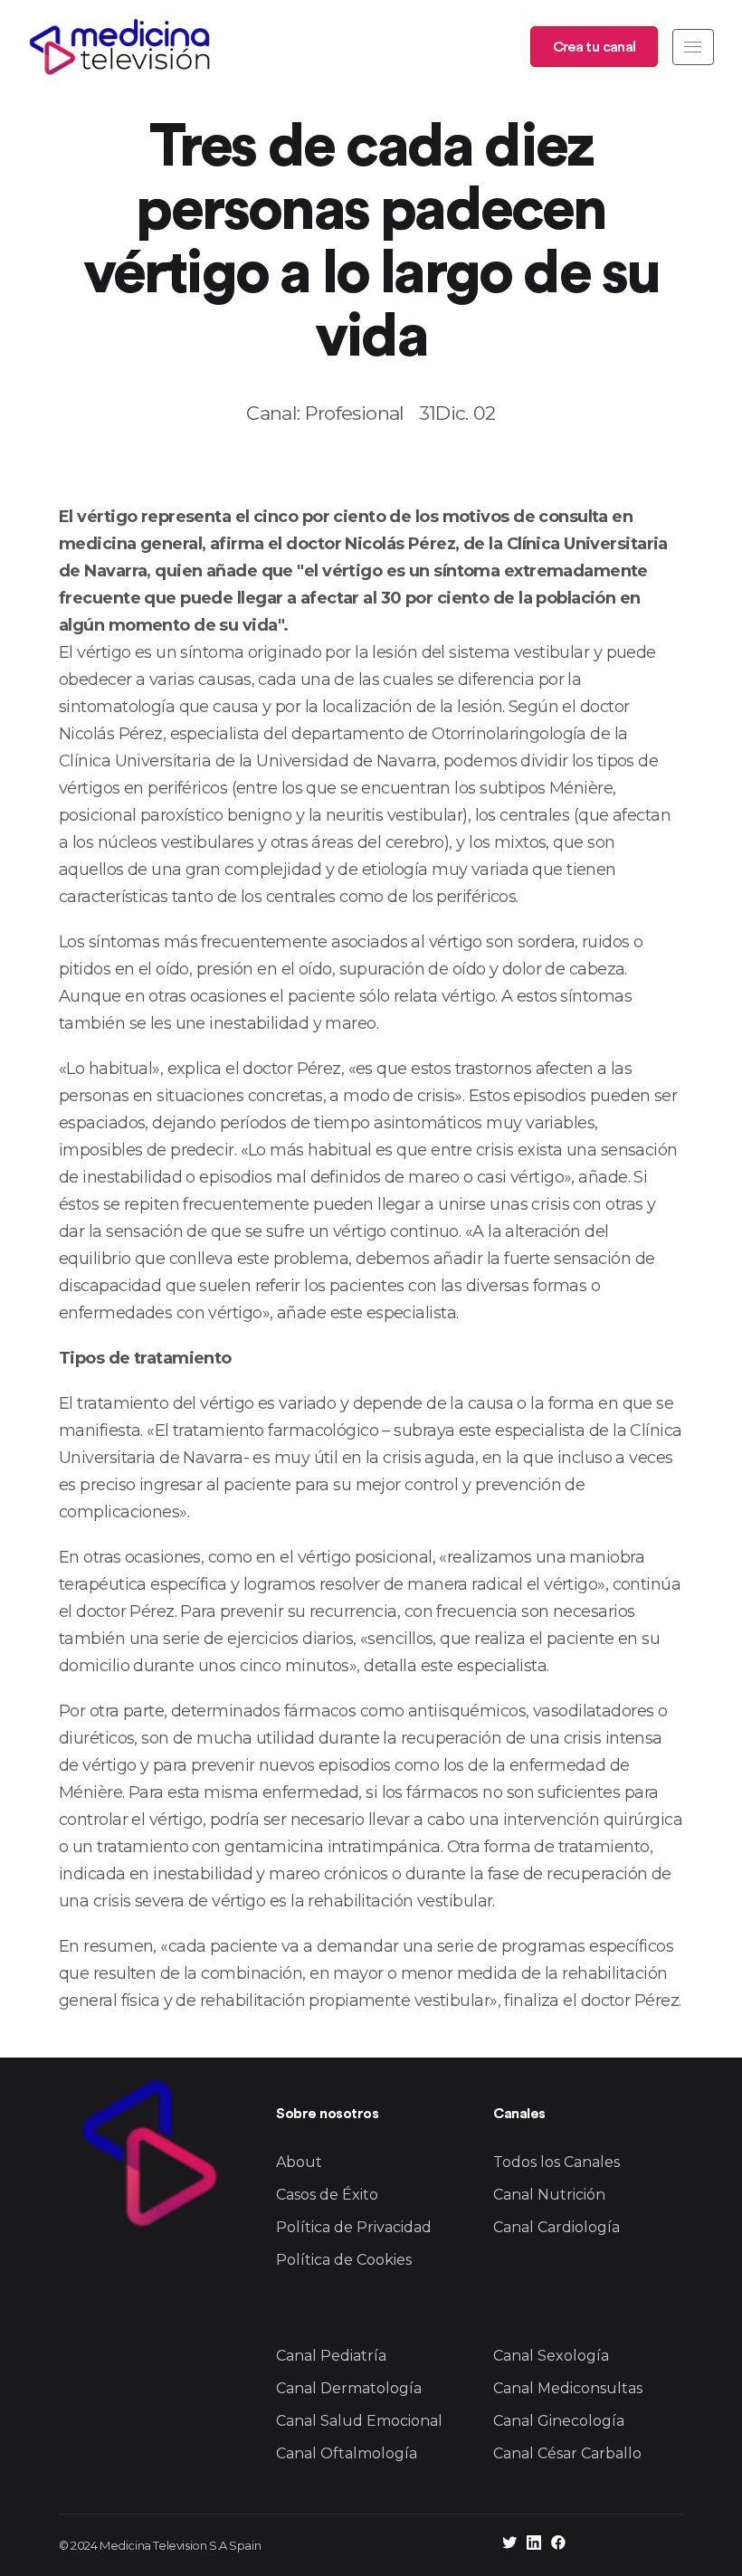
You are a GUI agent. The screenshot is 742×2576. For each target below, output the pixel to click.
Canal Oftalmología (347, 2453)
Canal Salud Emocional (359, 2421)
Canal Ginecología (559, 2421)
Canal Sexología (551, 2356)
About (299, 2162)
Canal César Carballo (567, 2453)
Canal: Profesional (325, 413)
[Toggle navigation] (693, 47)
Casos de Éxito (327, 2195)
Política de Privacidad (354, 2227)
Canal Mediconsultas (568, 2388)
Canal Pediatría (331, 2356)
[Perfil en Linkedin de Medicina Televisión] (534, 2545)
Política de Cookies (344, 2260)
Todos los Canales (556, 2162)
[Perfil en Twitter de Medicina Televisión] (509, 2545)
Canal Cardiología (556, 2227)
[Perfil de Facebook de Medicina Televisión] (558, 2545)
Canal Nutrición (549, 2195)
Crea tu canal (594, 47)
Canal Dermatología (349, 2388)
